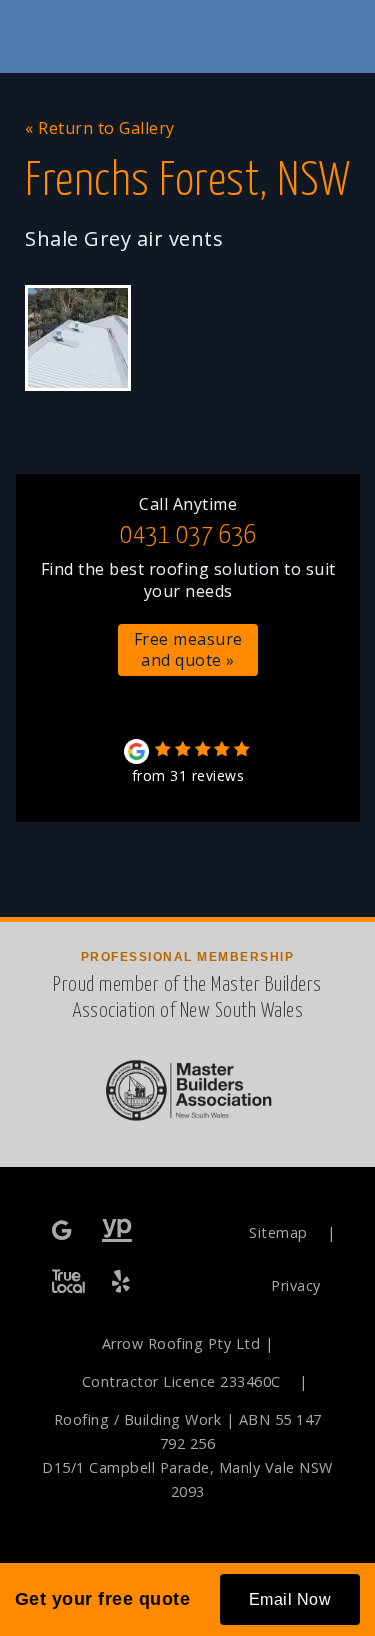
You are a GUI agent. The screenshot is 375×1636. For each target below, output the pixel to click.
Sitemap (278, 1232)
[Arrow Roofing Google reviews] (64, 1231)
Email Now (290, 1599)
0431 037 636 (188, 535)
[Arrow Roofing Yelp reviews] (123, 1282)
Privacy (296, 1285)
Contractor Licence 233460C (181, 1381)
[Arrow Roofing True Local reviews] (68, 1282)
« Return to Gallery (100, 128)
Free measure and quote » (188, 649)
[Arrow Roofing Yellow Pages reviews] (117, 1231)
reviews (188, 775)
